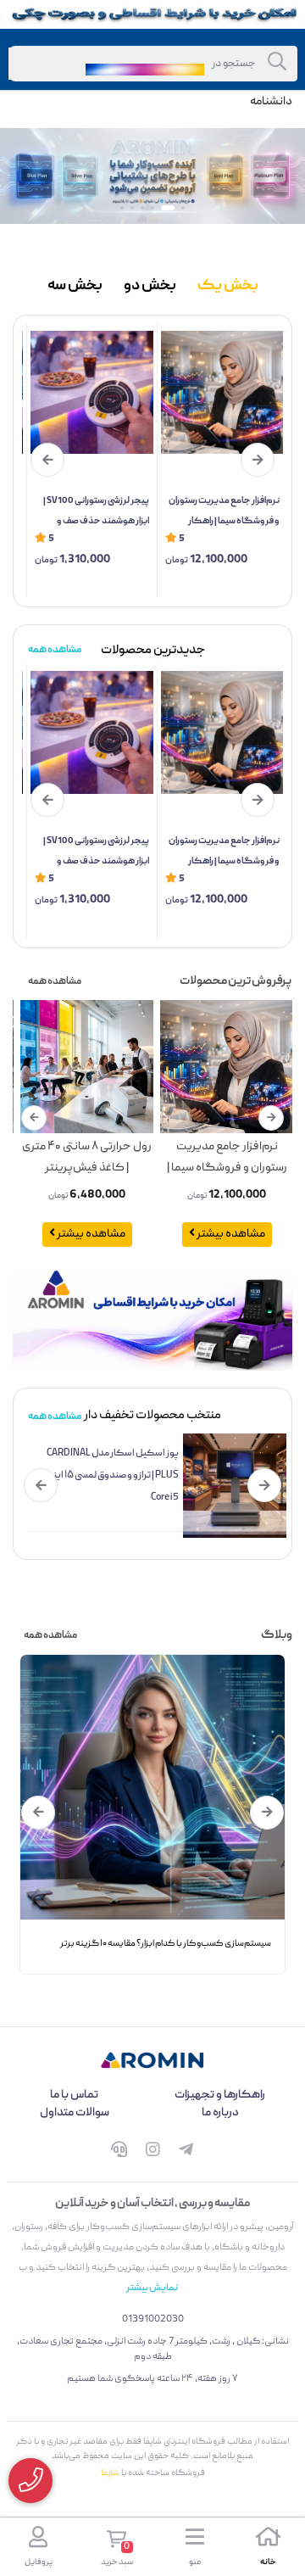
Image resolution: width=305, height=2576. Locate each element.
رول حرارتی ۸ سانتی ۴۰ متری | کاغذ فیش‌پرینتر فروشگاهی (87, 1159)
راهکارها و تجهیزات (220, 2095)
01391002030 (153, 2319)
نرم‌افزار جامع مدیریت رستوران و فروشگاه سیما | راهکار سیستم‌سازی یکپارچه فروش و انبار (224, 512)
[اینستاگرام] (152, 2153)
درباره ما (220, 2113)
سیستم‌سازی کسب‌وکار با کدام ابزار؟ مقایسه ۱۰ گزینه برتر (166, 1944)
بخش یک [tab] (228, 286)
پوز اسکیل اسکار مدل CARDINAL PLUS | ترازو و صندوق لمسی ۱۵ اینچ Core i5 (113, 1475)
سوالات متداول (75, 2113)
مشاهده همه (55, 650)
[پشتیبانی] (119, 2153)
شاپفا (110, 2473)
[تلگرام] (186, 2153)
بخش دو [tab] (150, 286)
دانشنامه (271, 102)
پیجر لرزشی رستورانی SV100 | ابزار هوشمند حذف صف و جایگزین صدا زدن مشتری (96, 512)
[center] (277, 64)
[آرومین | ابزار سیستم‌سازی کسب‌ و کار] (152, 2060)
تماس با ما (74, 2095)
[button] (183, 208)
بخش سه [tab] (75, 286)
